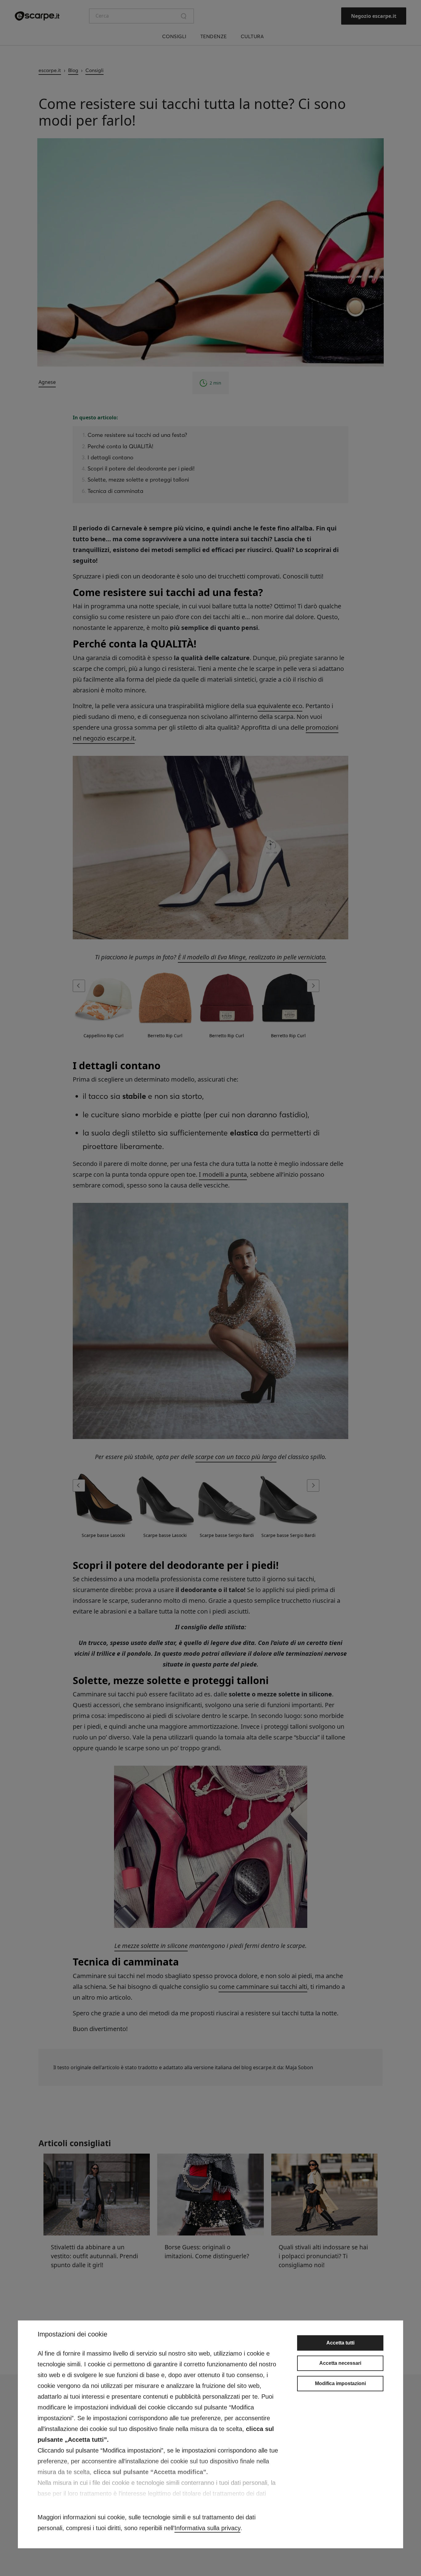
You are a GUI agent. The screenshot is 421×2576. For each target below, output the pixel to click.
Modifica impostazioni (340, 2383)
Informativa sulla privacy (207, 2528)
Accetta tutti (340, 2343)
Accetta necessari (340, 2363)
